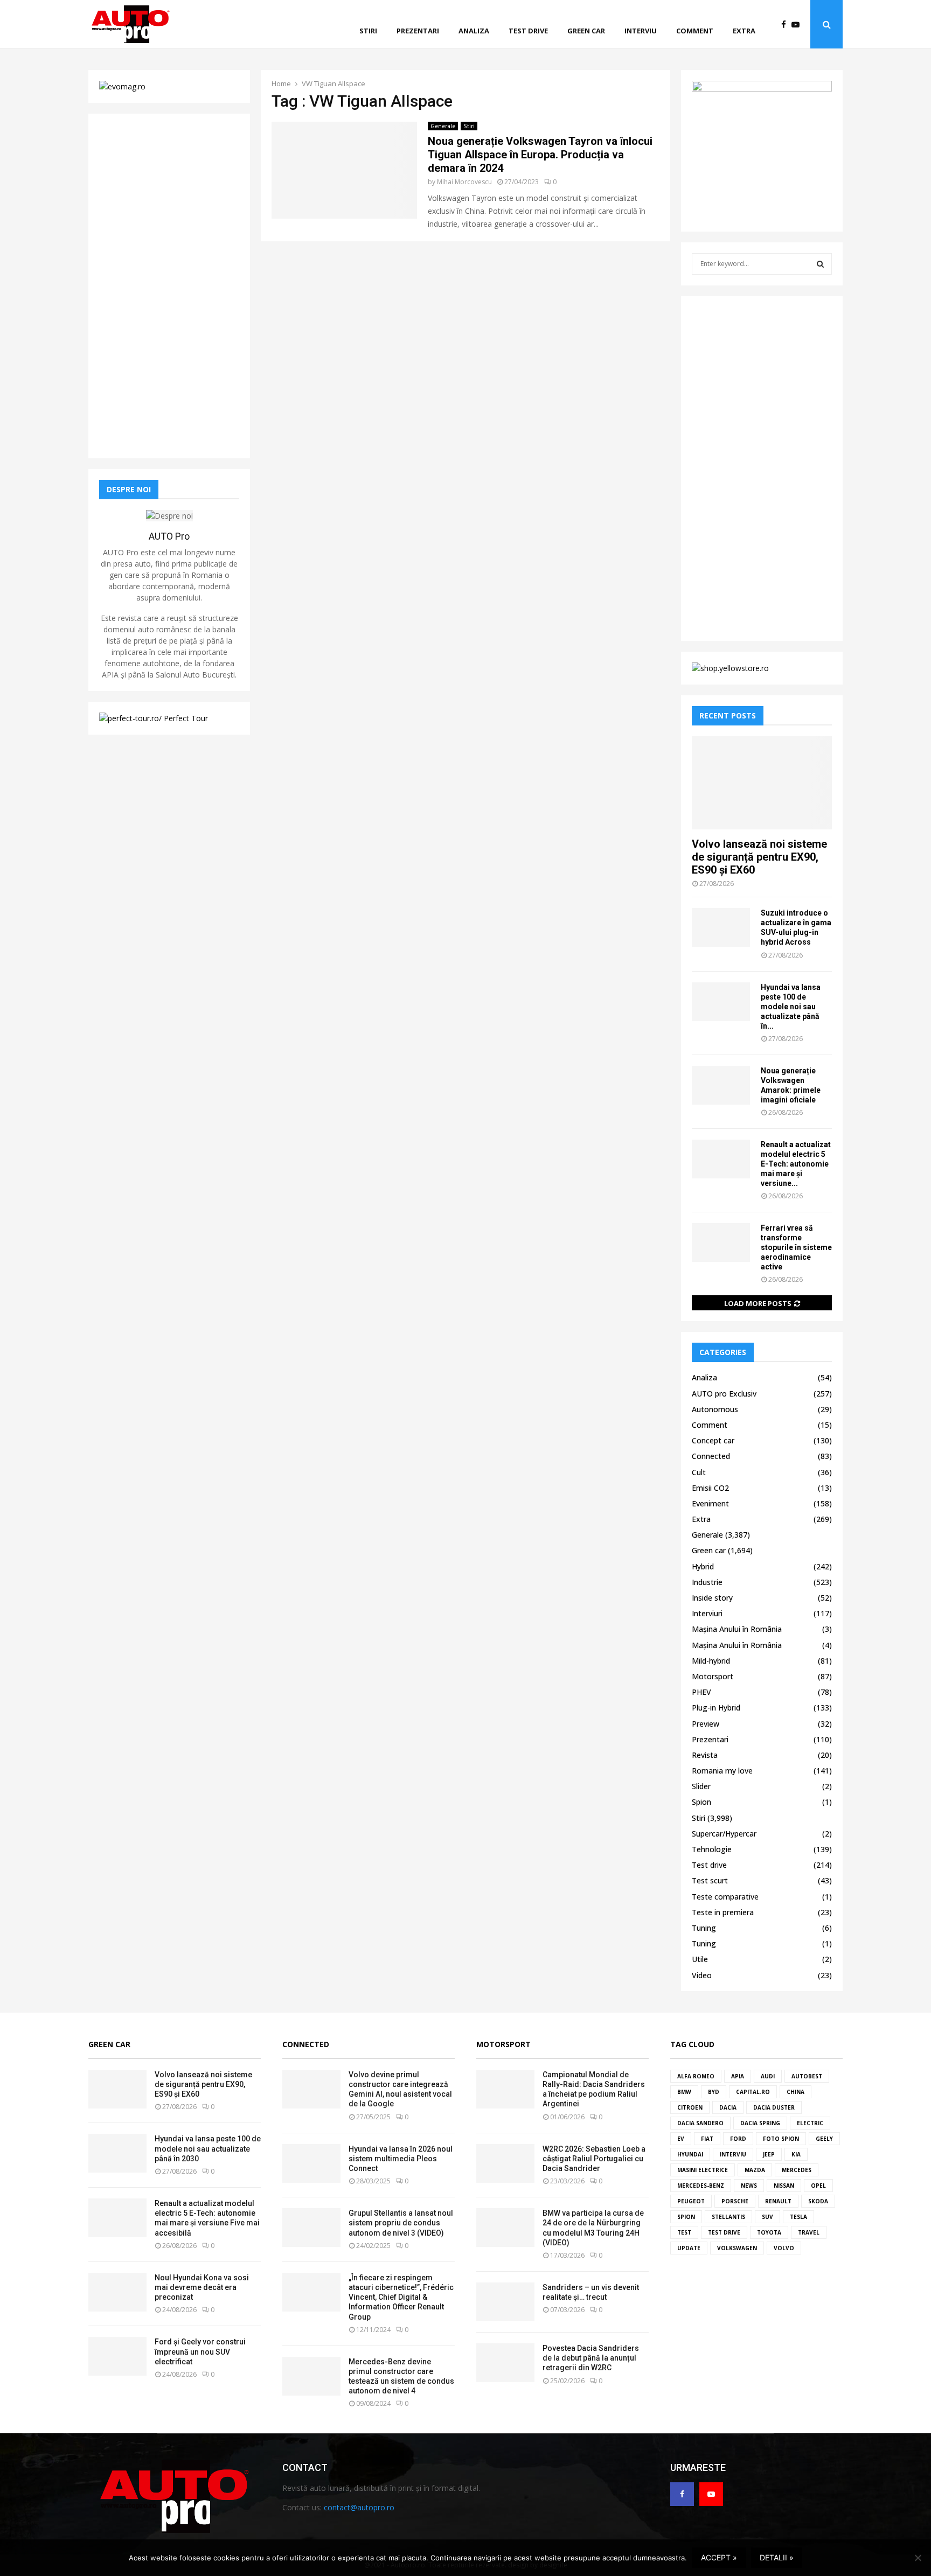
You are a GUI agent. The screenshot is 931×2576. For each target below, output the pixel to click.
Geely (824, 2139)
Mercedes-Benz (701, 2186)
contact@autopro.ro (359, 2507)
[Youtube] (798, 25)
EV (681, 2139)
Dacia (728, 2107)
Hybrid (703, 1566)
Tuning (704, 1928)
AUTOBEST (807, 2076)
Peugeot (691, 2201)
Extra (744, 31)
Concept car (713, 1440)
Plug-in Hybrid (716, 1708)
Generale (443, 126)
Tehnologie (712, 1849)
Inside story (712, 1598)
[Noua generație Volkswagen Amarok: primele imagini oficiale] (721, 1085)
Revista (705, 1755)
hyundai (690, 2154)
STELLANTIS (728, 2217)
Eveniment (710, 1503)
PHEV (701, 1692)
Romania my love (722, 1771)
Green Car (109, 2044)
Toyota (769, 2232)
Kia (796, 2154)
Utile (700, 1959)
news (749, 2186)
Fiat (707, 2139)
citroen (690, 2107)
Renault (778, 2201)
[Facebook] (786, 25)
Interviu (641, 31)
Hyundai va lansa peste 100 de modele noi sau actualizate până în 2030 (208, 2148)
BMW (684, 2092)
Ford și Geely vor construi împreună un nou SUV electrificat (200, 2351)
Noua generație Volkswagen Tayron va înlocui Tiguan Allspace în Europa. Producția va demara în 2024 (540, 155)
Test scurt (710, 1880)
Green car (586, 31)
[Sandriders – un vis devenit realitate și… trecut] (505, 2302)
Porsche (735, 2201)
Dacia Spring (760, 2123)
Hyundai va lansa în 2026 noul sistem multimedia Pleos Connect (401, 2159)
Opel (818, 2186)
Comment (695, 31)
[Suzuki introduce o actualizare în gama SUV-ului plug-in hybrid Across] (721, 927)
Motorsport (713, 1676)
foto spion (781, 2139)
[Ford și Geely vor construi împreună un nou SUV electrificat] (117, 2356)
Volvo (784, 2248)
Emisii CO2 (710, 1488)
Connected (711, 1456)
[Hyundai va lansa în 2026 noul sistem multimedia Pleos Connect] (311, 2163)
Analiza (474, 31)
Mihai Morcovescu (464, 182)
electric (810, 2123)
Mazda (755, 2170)
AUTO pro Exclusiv (724, 1394)
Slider (701, 1786)
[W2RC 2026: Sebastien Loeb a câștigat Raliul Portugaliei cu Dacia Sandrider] (505, 2163)
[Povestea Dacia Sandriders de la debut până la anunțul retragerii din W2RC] (505, 2363)
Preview (706, 1724)
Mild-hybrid (711, 1661)
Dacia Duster (774, 2107)
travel (809, 2232)
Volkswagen (737, 2248)
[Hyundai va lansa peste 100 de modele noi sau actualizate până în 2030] (721, 1002)
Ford (738, 2139)
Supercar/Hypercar (724, 1834)
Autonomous (715, 1409)
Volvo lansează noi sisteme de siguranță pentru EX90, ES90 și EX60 (759, 857)
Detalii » (777, 2557)
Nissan (784, 2186)
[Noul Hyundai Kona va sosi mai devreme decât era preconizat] (117, 2292)
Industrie (707, 1582)
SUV (767, 2217)
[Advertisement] (169, 286)
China (795, 2092)
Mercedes (797, 2170)
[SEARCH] (820, 264)
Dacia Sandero (700, 2123)
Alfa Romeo (696, 2076)
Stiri (368, 31)
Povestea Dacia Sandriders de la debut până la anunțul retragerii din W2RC (591, 2358)
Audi (768, 2076)
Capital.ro (753, 2092)
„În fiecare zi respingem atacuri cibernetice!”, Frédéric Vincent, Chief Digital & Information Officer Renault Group (401, 2297)
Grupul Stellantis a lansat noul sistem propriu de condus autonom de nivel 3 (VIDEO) (401, 2223)
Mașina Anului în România (737, 1629)
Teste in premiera (723, 1912)
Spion (701, 1802)
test (684, 2232)
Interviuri (707, 1613)
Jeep (769, 2154)
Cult (699, 1472)
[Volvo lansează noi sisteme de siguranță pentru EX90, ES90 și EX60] (762, 783)
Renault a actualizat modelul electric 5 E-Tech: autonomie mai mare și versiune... (796, 1164)
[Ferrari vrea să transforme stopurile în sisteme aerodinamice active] (721, 1242)
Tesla (798, 2217)
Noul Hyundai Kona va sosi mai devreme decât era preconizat (202, 2287)
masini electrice (703, 2170)
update (689, 2248)
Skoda (818, 2201)
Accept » (719, 2557)
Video (702, 1975)
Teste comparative (725, 1897)
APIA (738, 2076)
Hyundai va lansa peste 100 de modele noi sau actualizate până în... (791, 1007)
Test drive (528, 31)
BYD (714, 2092)
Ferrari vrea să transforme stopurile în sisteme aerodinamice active (796, 1247)
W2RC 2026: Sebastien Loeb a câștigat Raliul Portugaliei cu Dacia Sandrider (594, 2159)
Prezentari (418, 31)
